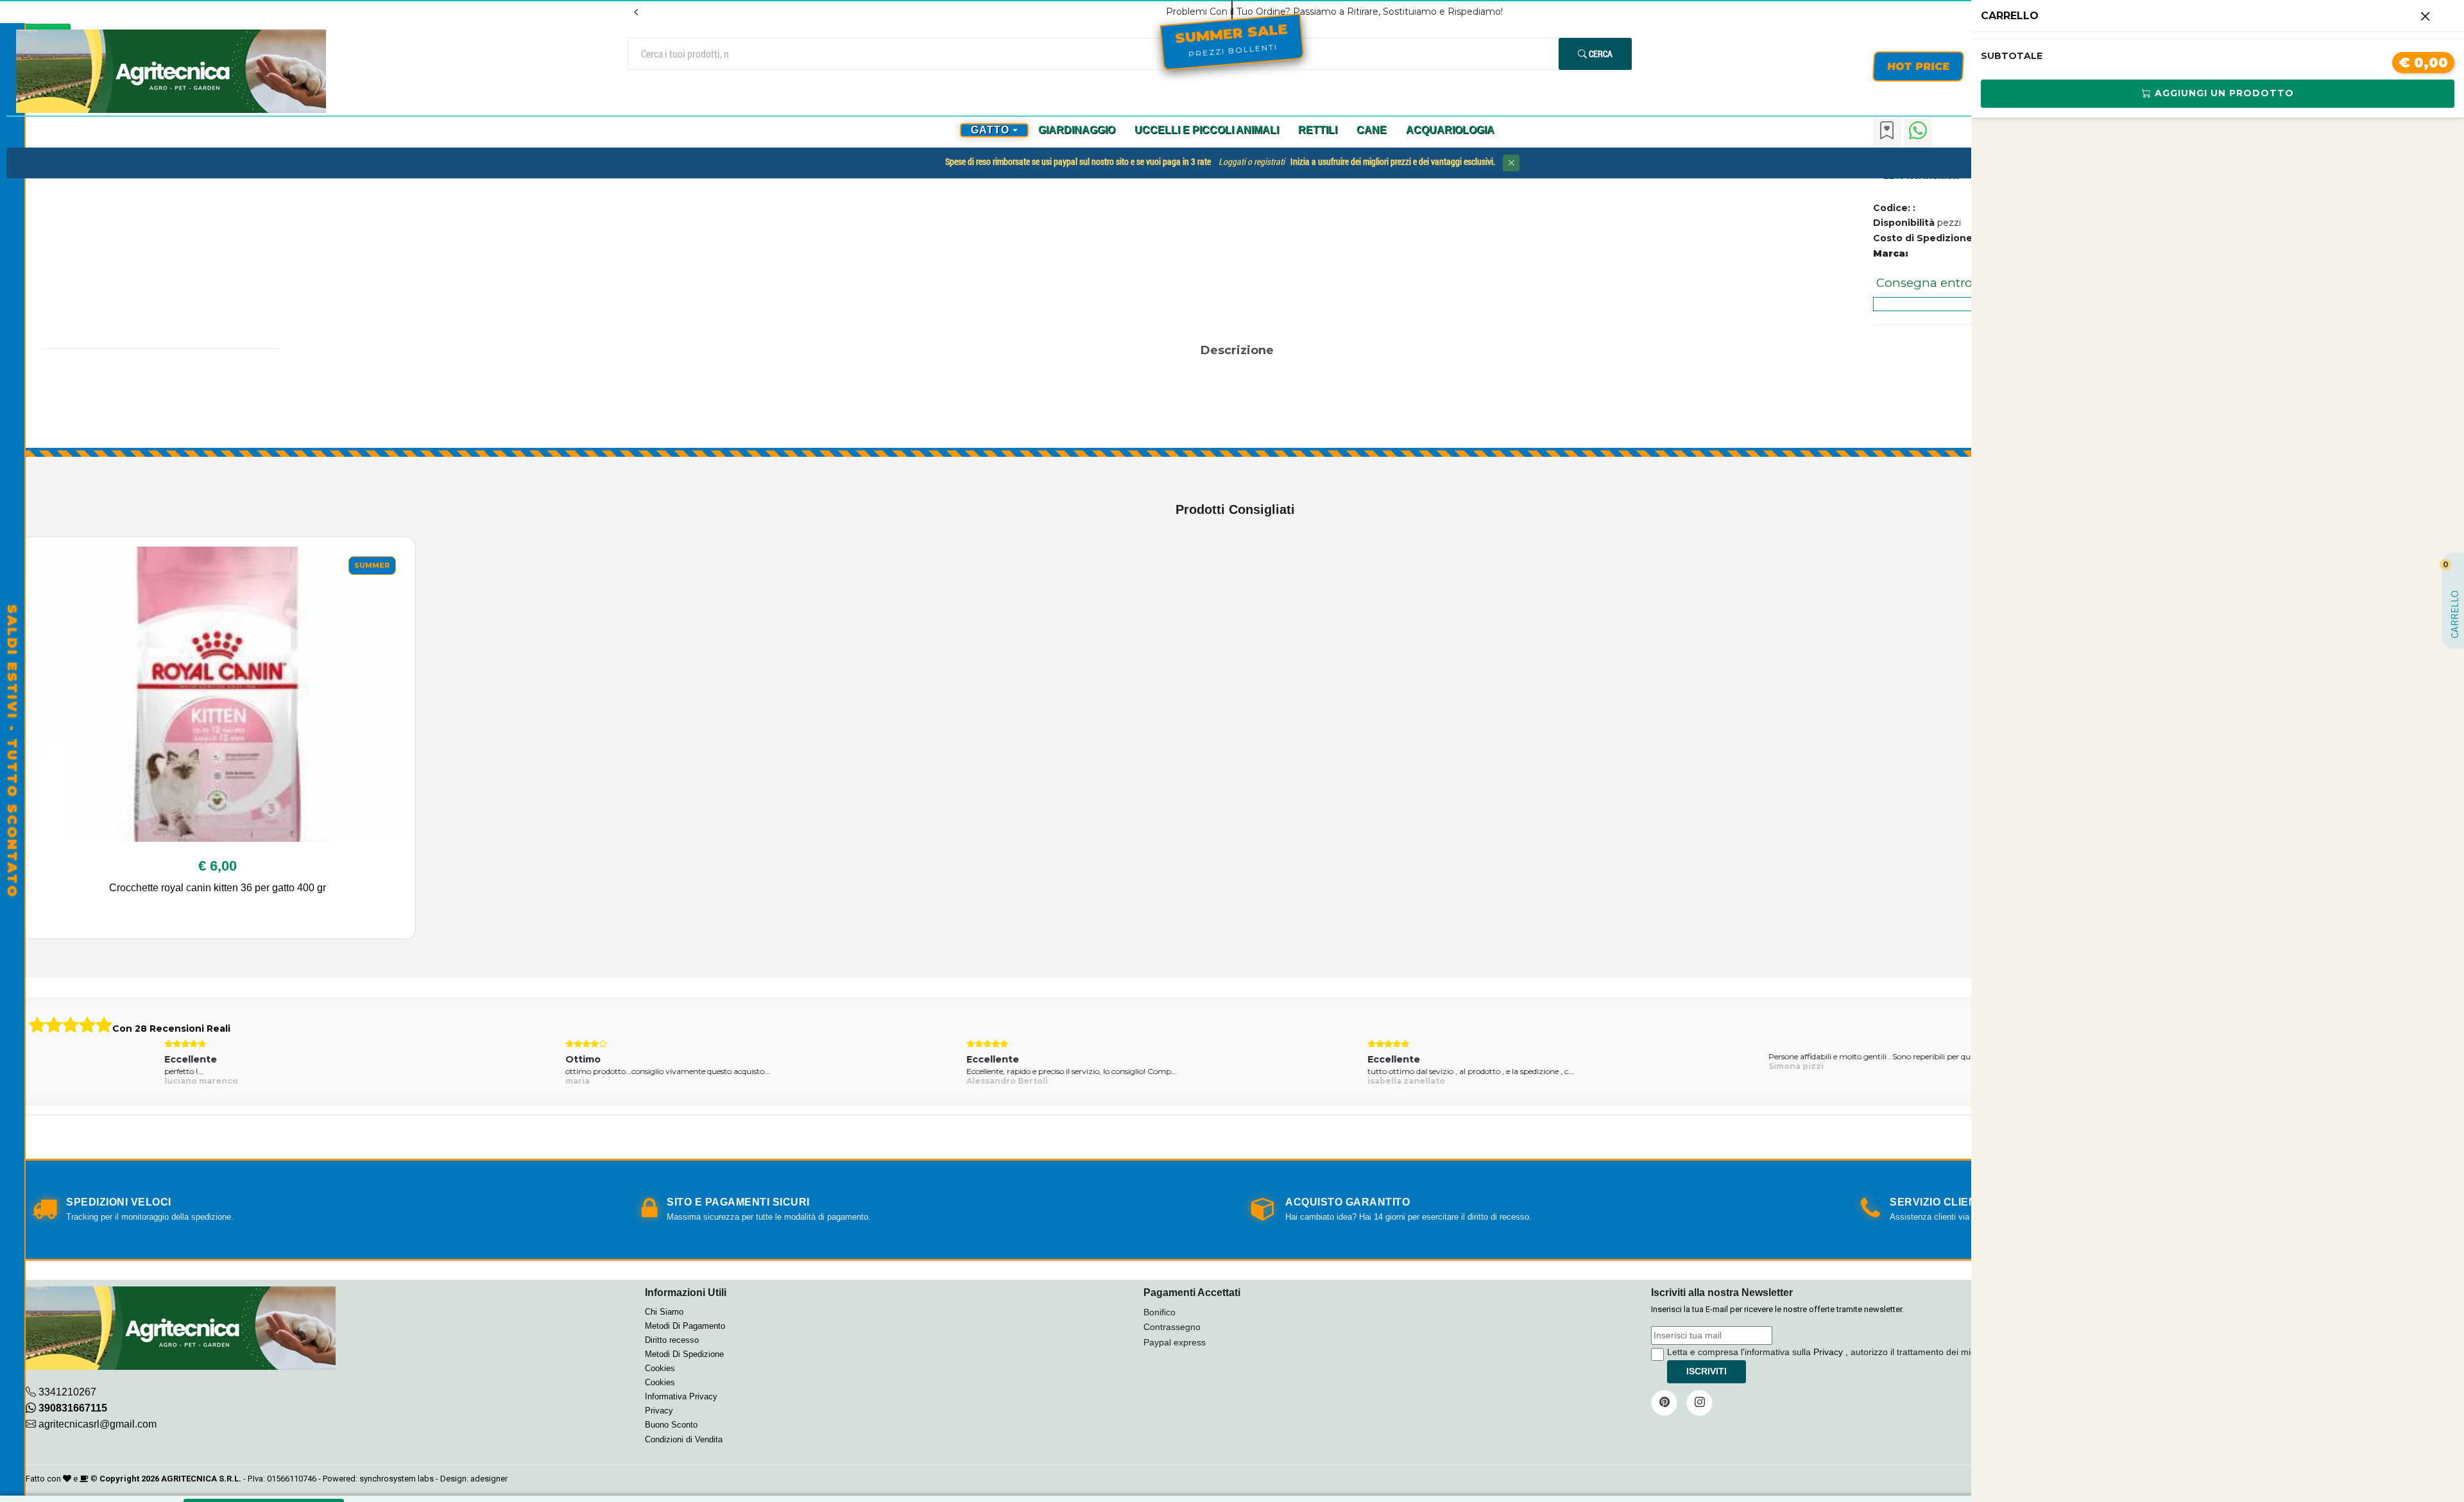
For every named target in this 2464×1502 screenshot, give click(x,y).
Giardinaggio (1077, 130)
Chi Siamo (664, 1312)
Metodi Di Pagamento (685, 1326)
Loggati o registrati (1252, 162)
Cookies (660, 1368)
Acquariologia (1450, 130)
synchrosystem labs (397, 1479)
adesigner (489, 1479)
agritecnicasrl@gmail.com (98, 1424)
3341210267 (67, 1392)
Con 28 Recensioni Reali (171, 1028)
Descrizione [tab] (1237, 350)
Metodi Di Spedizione (684, 1354)
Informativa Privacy (681, 1396)
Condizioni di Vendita (684, 1439)
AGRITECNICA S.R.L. (201, 1479)
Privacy (659, 1411)
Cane (1372, 130)
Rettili (1318, 130)
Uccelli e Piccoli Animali (1207, 130)
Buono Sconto (671, 1425)
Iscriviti (1707, 1371)
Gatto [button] (990, 130)
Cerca (1600, 54)
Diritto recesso (672, 1340)
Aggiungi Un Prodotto (2223, 93)
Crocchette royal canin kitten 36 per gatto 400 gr (218, 888)
